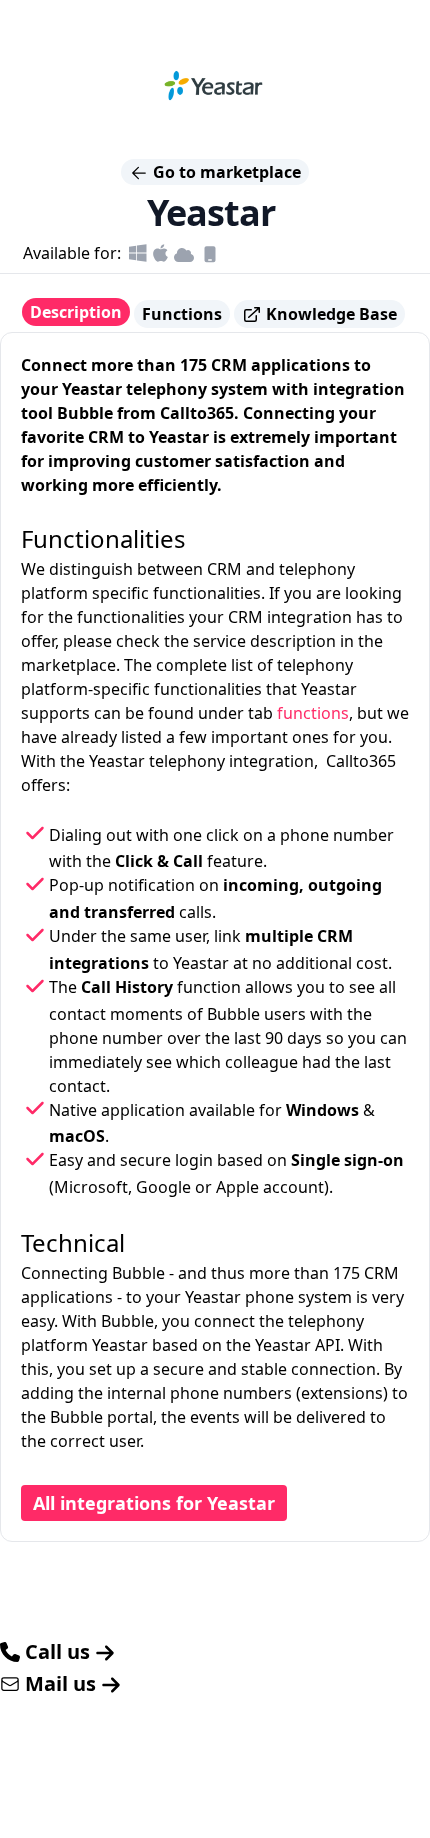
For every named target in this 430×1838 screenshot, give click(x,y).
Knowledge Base (329, 314)
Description (76, 312)
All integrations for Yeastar (154, 1503)
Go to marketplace (225, 172)
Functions (182, 314)
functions (313, 713)
